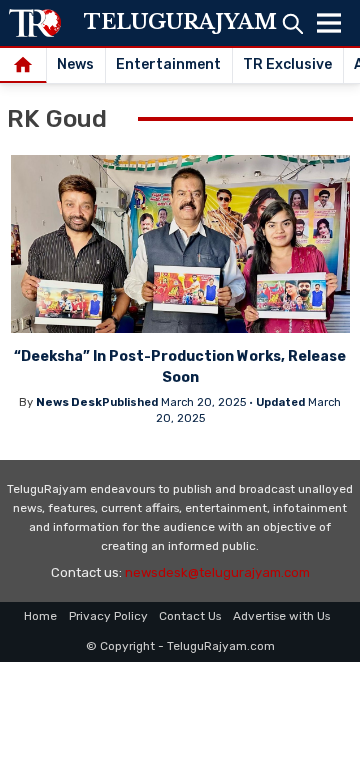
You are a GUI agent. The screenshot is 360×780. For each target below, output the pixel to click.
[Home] (23, 66)
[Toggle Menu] (329, 23)
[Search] (292, 23)
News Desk (69, 402)
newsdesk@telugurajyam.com (217, 572)
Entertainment (168, 64)
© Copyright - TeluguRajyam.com (180, 646)
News (75, 64)
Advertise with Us (281, 616)
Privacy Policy (108, 616)
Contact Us (190, 616)
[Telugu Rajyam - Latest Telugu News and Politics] (35, 23)
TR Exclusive (287, 64)
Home (40, 616)
